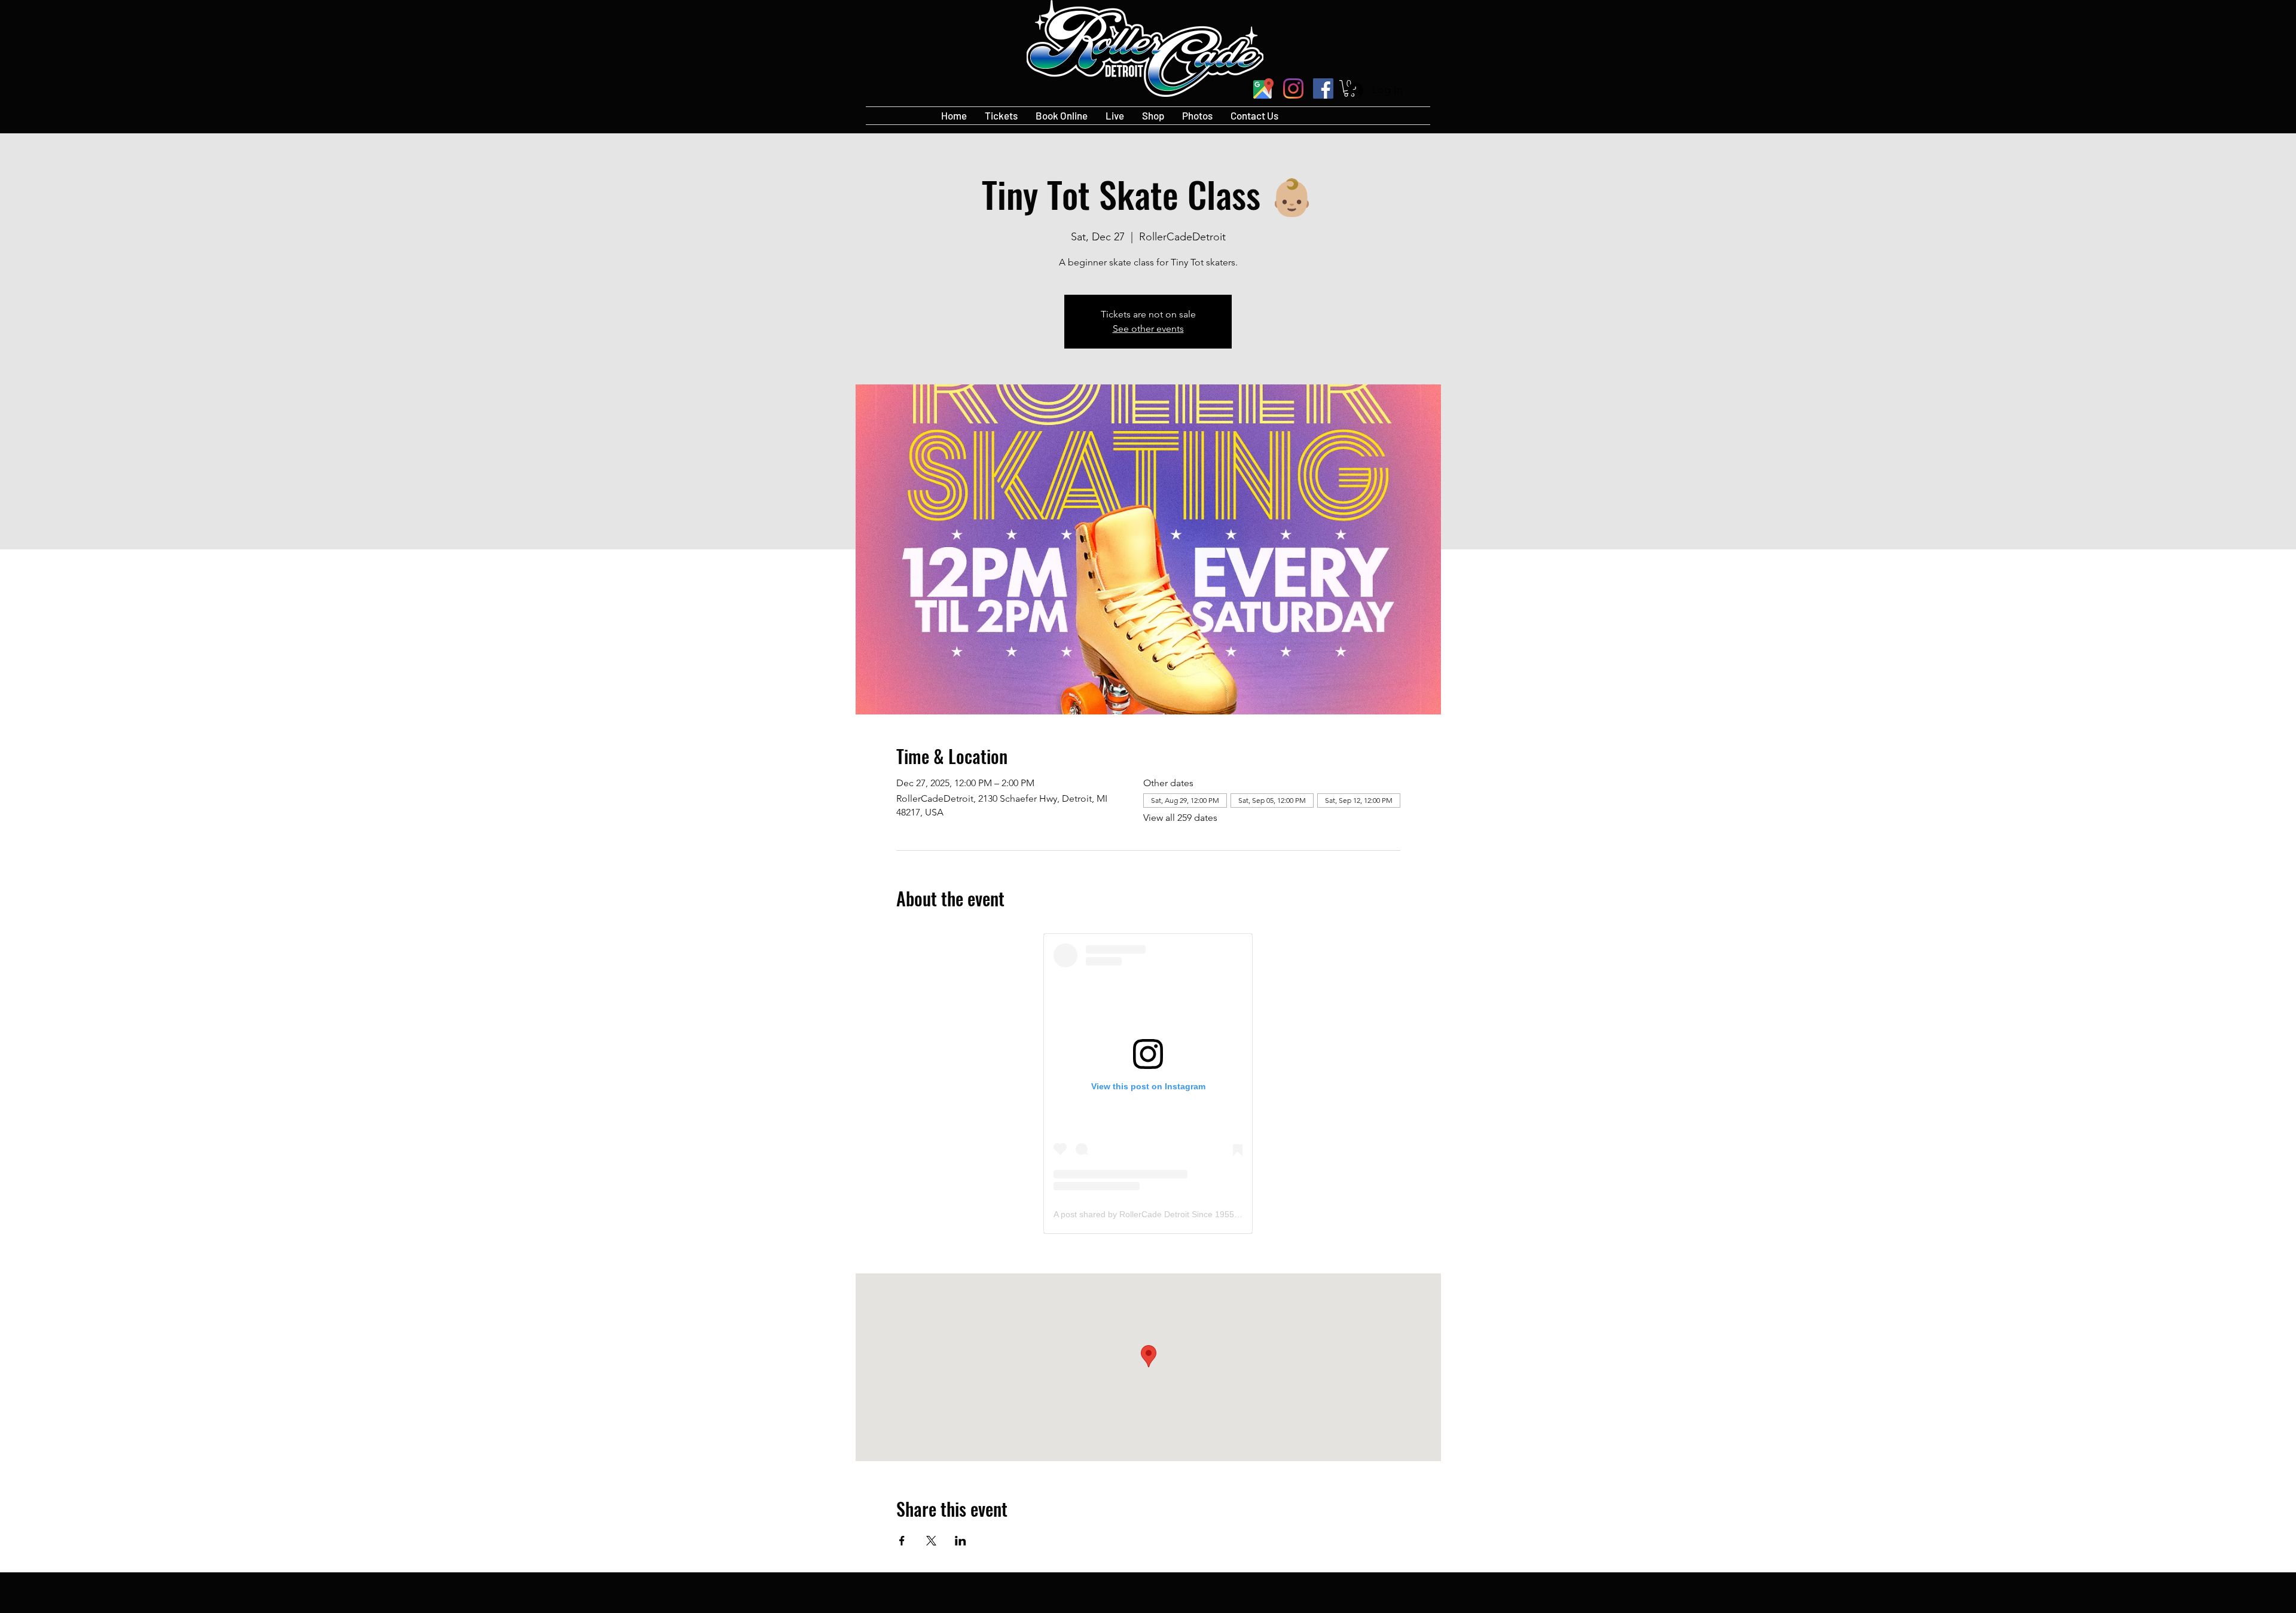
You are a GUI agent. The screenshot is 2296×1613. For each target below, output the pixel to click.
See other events (1148, 329)
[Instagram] (1293, 88)
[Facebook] (1323, 88)
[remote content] (1148, 1084)
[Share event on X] (931, 1541)
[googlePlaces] (1263, 88)
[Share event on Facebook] (902, 1541)
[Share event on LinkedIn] (961, 1541)
